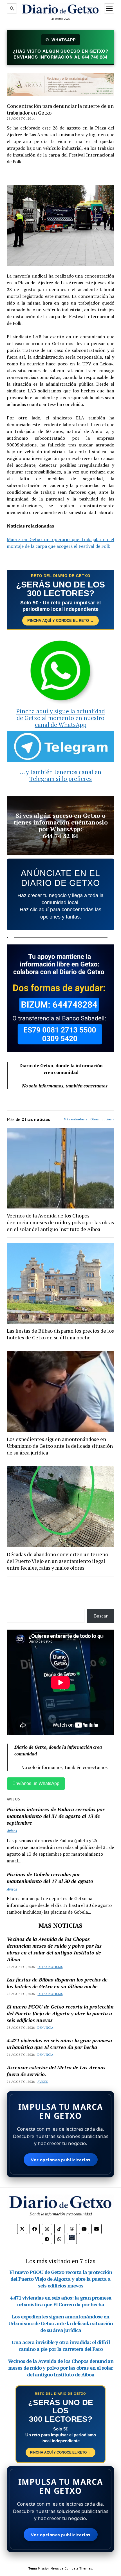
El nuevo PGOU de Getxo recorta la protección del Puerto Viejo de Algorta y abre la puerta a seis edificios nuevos (60, 2013)
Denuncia (45, 2028)
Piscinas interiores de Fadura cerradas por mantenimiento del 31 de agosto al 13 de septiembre (56, 1816)
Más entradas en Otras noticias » (89, 1119)
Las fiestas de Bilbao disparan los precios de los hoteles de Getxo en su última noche (60, 1334)
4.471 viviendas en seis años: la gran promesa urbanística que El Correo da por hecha (59, 2044)
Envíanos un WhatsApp (36, 1783)
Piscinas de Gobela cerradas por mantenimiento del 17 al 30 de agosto (50, 1878)
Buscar (101, 1616)
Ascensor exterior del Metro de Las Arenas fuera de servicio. (56, 2071)
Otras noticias (50, 1967)
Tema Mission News (43, 2568)
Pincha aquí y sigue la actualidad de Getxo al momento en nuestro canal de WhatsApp (61, 718)
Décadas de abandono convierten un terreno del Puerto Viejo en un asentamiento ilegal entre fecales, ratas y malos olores (57, 1561)
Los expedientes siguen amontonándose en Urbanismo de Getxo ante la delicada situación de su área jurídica (60, 1446)
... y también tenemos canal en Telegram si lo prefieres (61, 775)
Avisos (12, 1831)
